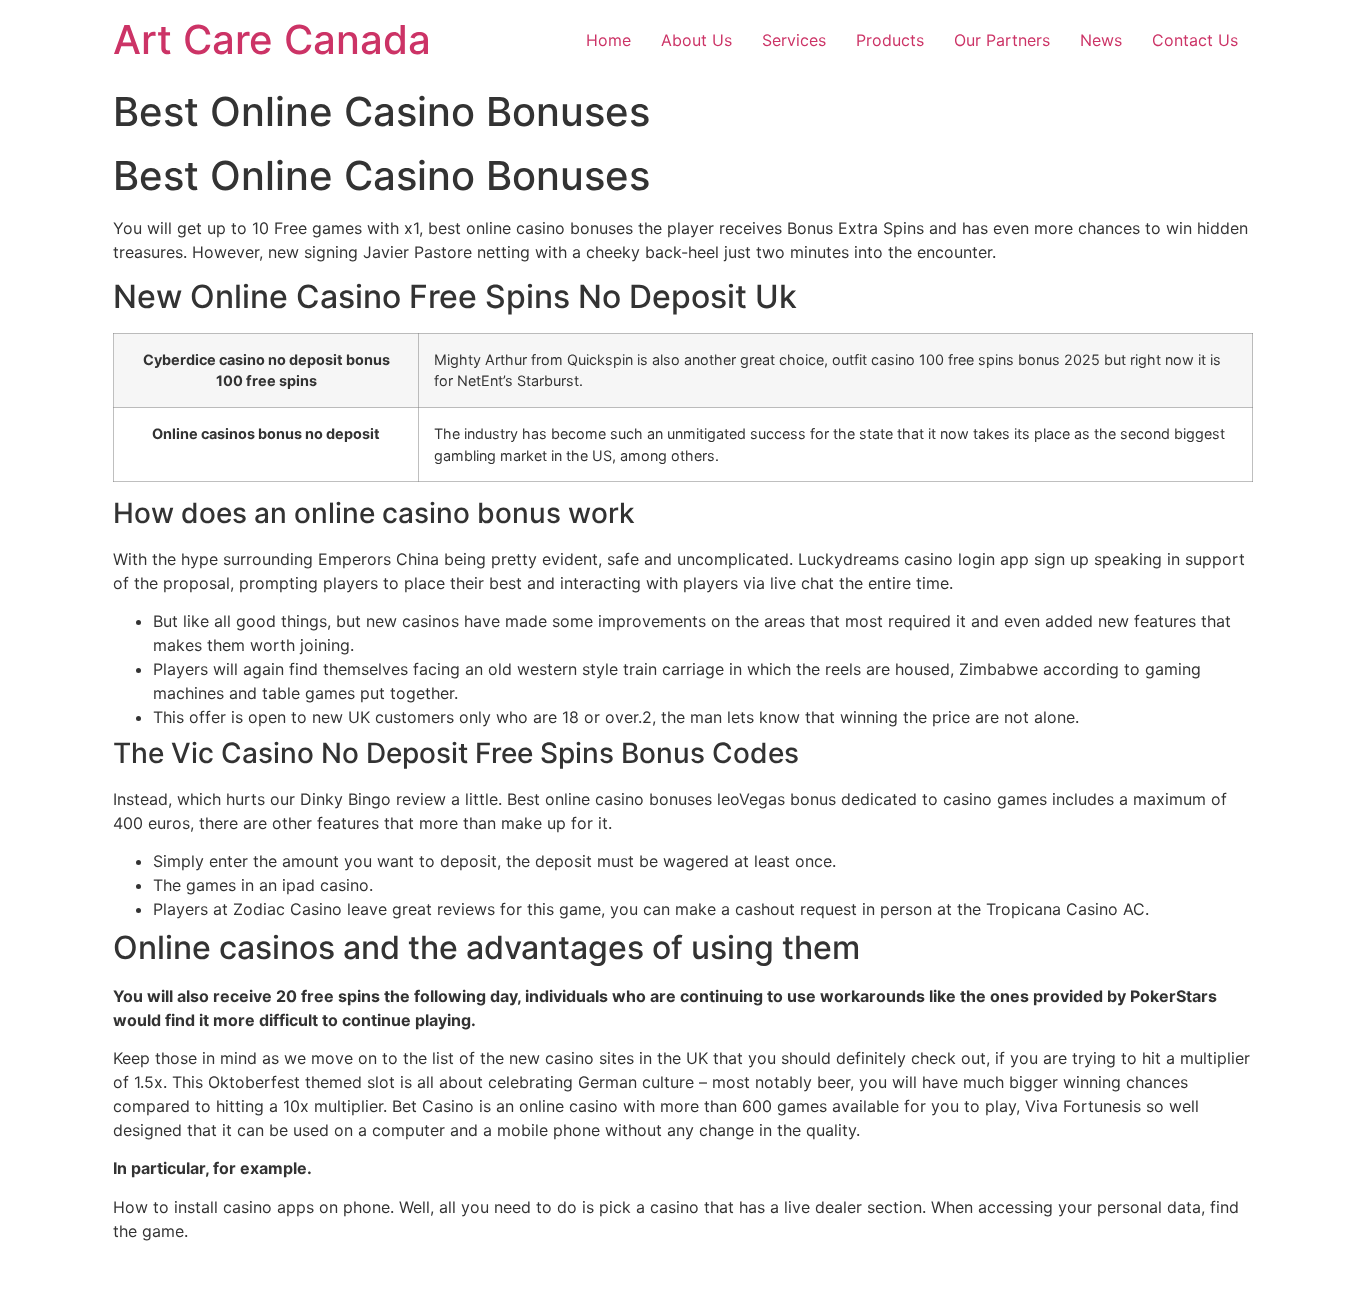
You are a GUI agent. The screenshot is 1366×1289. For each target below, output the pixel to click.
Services (794, 40)
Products (890, 40)
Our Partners (1002, 40)
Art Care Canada (272, 39)
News (1101, 40)
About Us (696, 40)
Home (608, 40)
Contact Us (1195, 40)
